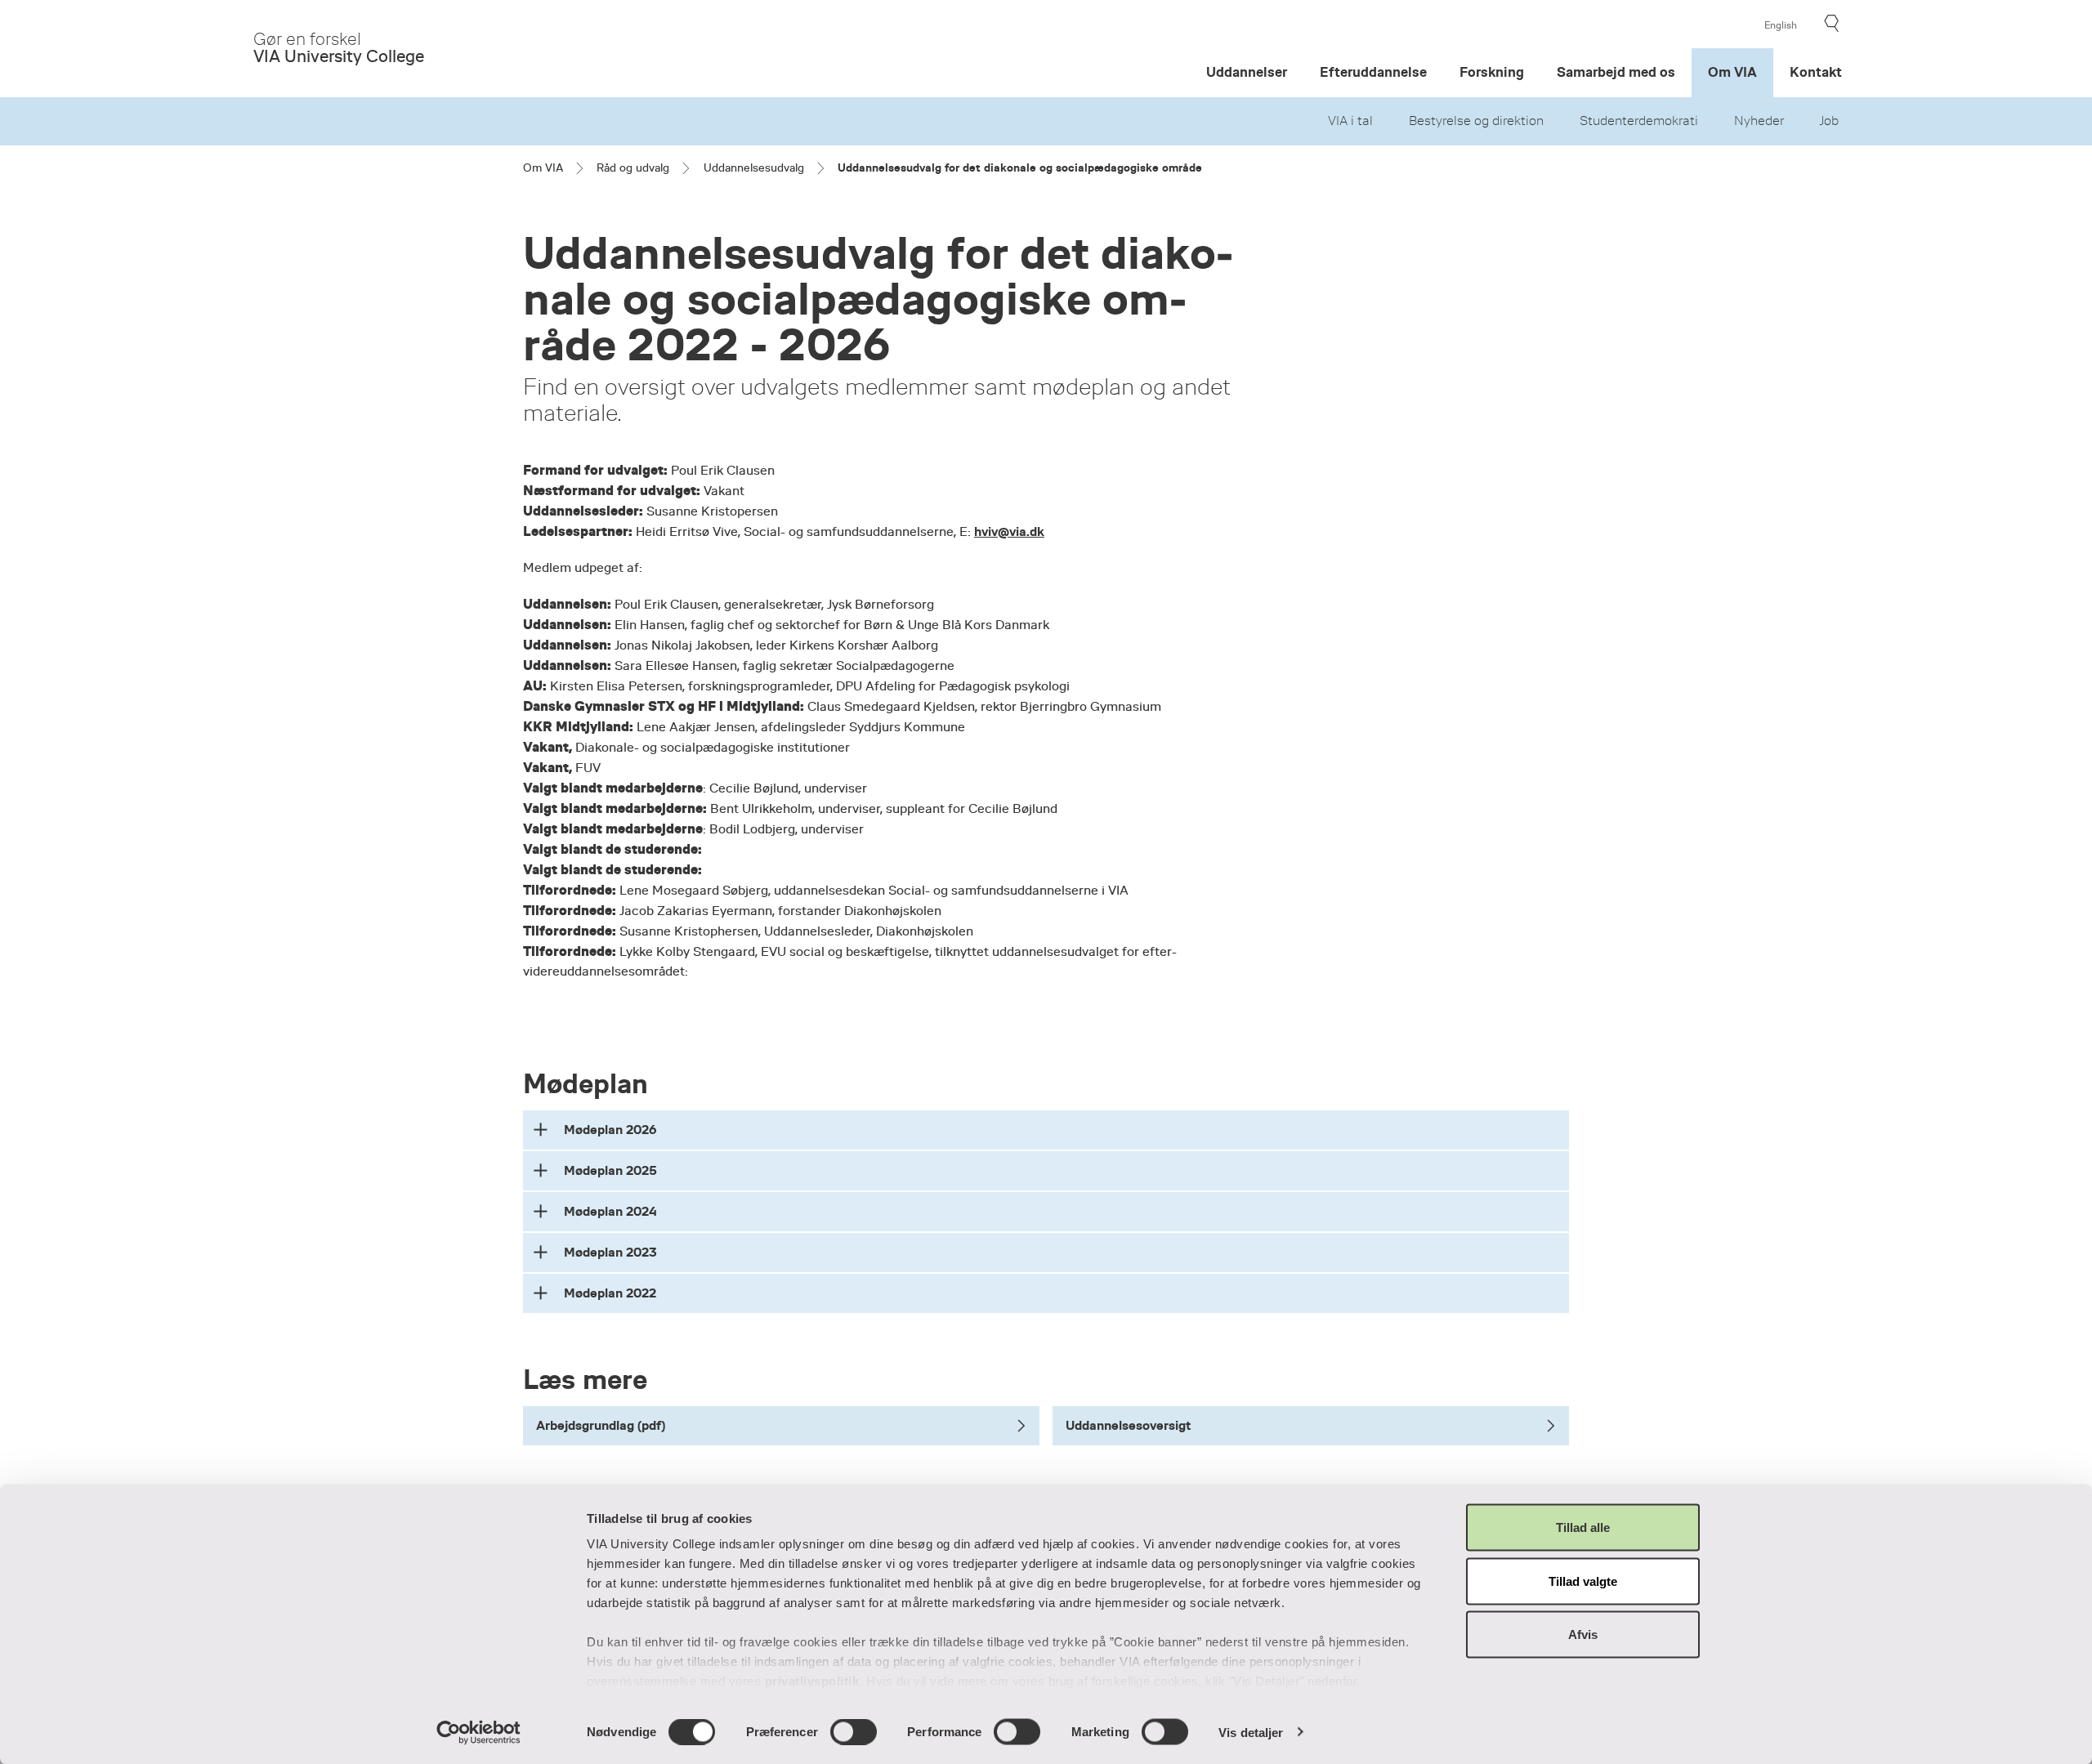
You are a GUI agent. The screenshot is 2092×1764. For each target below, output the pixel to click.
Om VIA (1732, 72)
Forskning (1492, 72)
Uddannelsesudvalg (754, 167)
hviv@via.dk (1009, 531)
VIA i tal (1350, 121)
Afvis (1583, 1634)
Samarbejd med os (1616, 72)
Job (1829, 121)
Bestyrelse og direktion (1476, 121)
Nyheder (1759, 121)
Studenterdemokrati (1639, 121)
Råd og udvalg (633, 167)
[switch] (854, 1731)
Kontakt (1816, 72)
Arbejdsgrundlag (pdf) (601, 1425)
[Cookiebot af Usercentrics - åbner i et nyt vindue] (478, 1732)
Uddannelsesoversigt (1128, 1425)
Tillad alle (1583, 1527)
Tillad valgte (1583, 1581)
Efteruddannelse (1373, 72)
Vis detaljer (1251, 1732)
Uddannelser (1247, 72)
